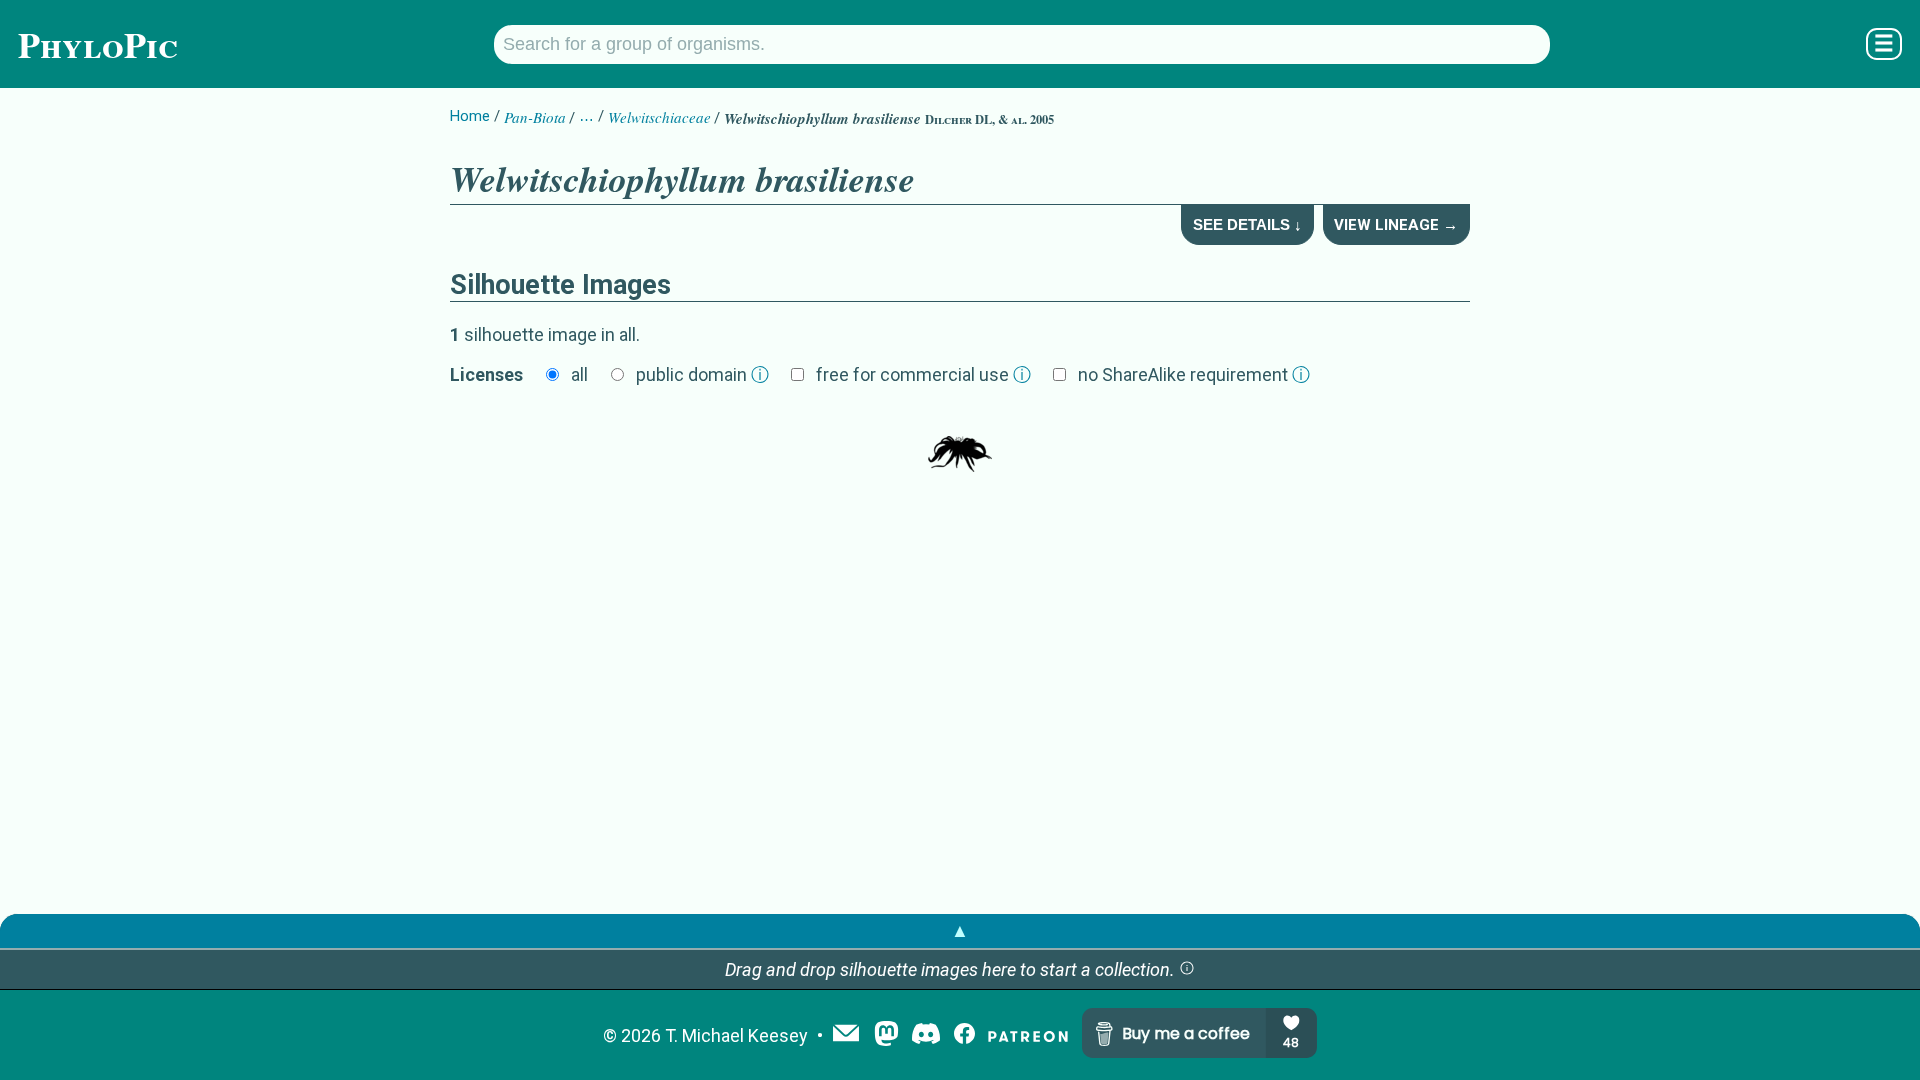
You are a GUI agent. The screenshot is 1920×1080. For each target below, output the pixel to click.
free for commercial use (923, 374)
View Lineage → (1396, 225)
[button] (1187, 969)
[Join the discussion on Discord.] (926, 1035)
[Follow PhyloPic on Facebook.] (964, 1035)
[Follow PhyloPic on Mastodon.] (886, 1035)
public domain (702, 374)
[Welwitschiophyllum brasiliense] (960, 442)
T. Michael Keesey (736, 1035)
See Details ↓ (1247, 224)
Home (470, 116)
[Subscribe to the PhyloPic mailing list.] (846, 1035)
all (579, 374)
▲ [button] (960, 930)
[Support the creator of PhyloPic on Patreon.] (1028, 1035)
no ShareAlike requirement (1194, 374)
